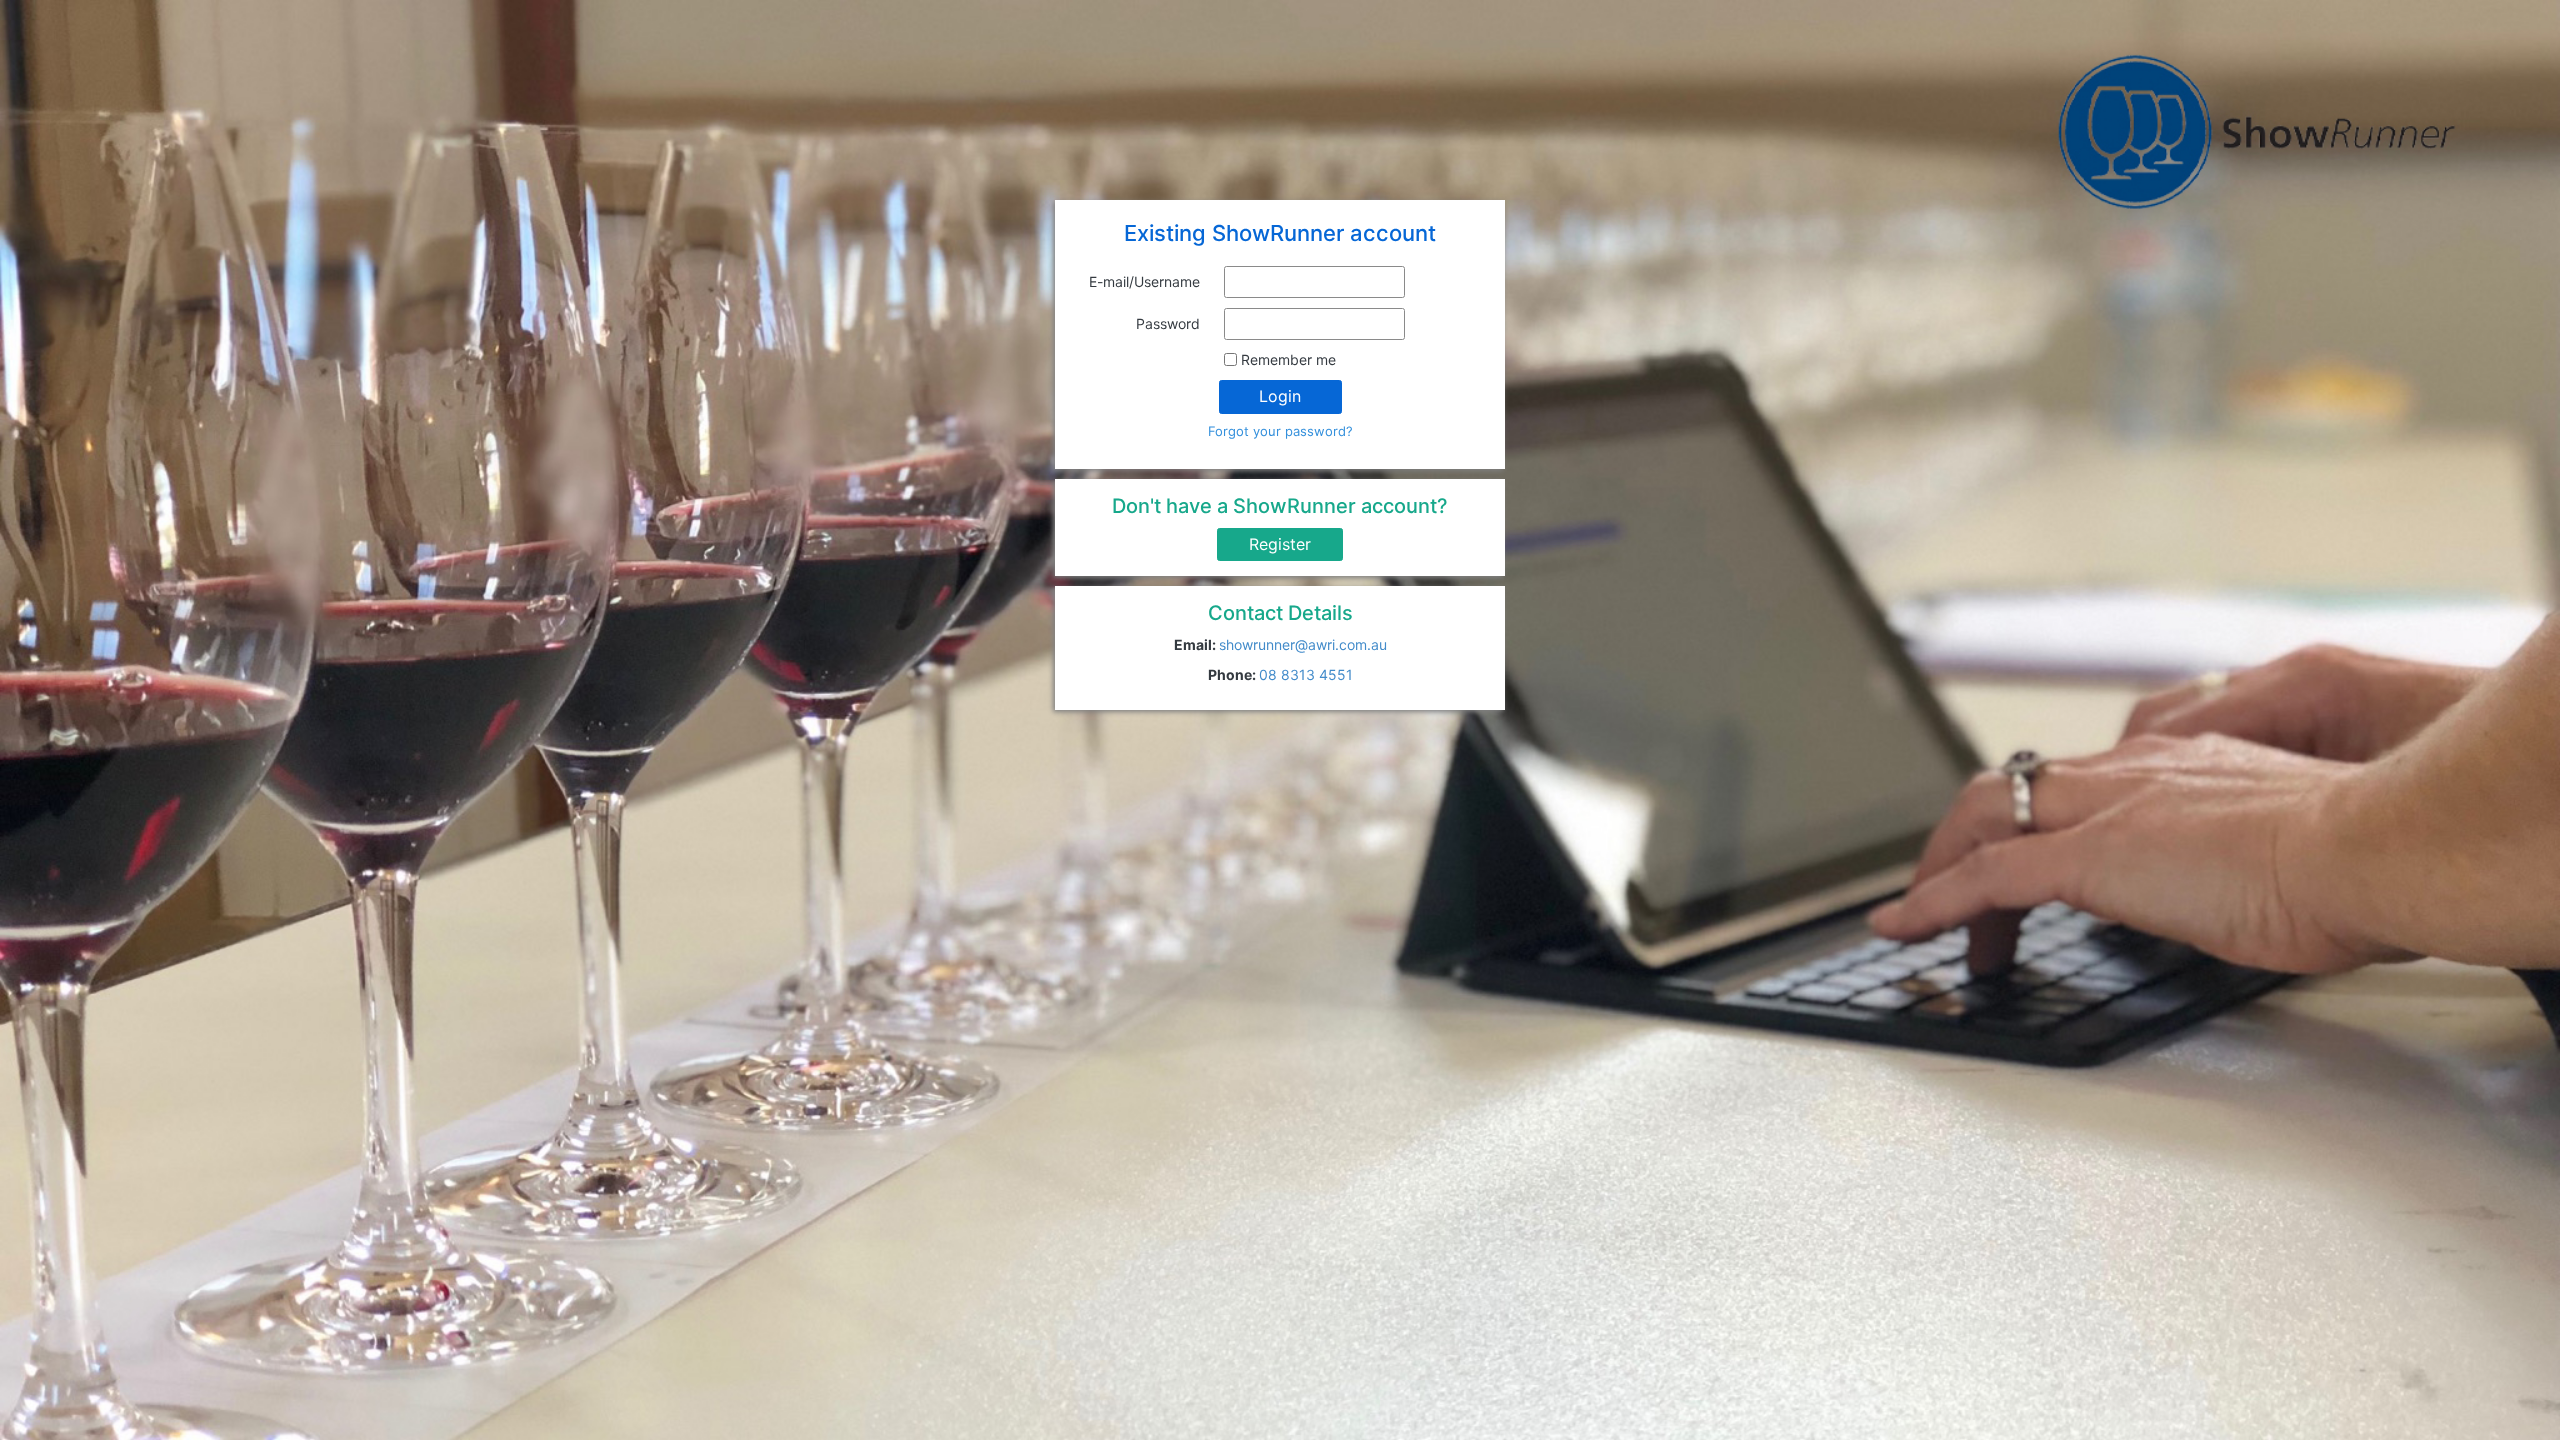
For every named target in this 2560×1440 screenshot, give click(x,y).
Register (1280, 544)
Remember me (1288, 359)
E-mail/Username (1144, 281)
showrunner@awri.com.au (1303, 644)
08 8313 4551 (1306, 674)
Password (1168, 323)
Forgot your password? (1280, 431)
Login (1280, 396)
